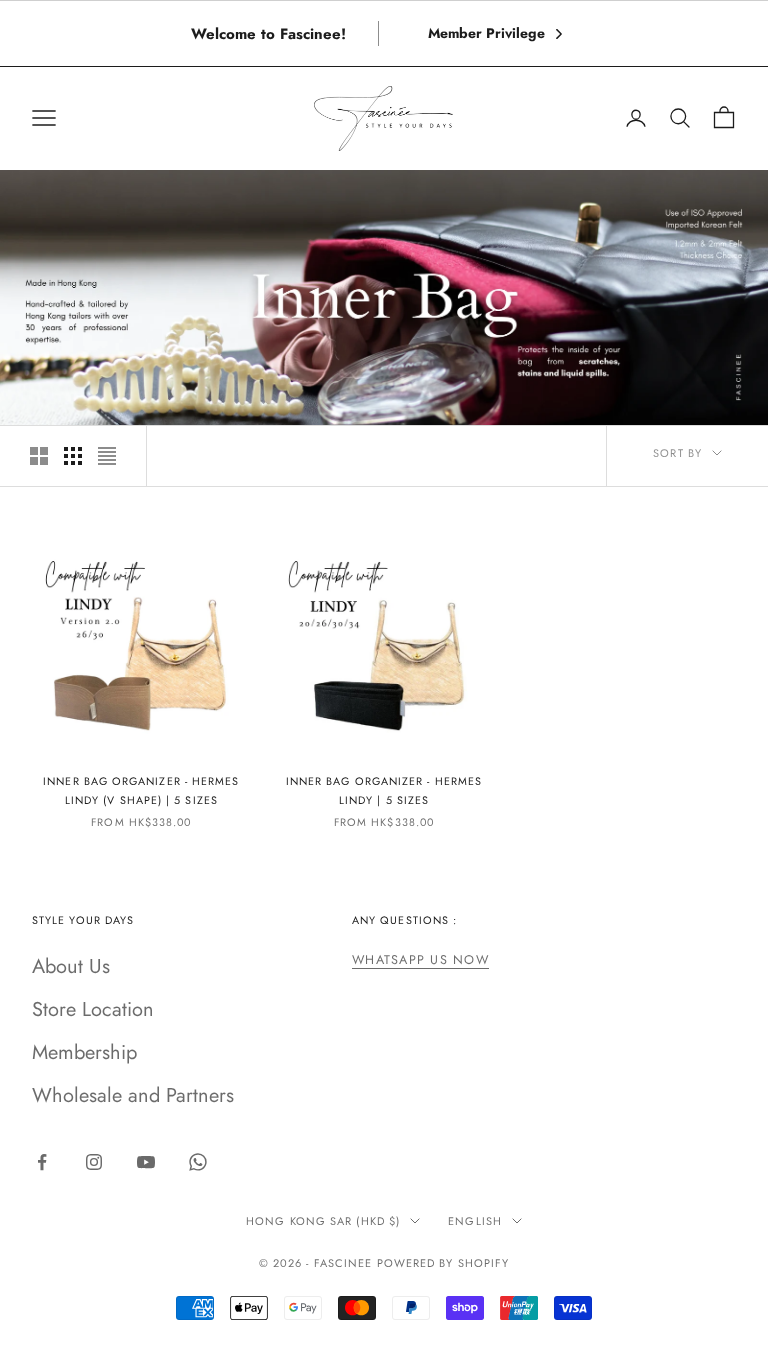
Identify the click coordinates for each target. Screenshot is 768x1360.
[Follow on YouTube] (146, 1162)
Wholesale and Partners (133, 1095)
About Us (71, 966)
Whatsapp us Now (420, 960)
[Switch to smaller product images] (73, 456)
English (475, 1221)
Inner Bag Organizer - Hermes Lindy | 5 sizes (384, 790)
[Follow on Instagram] (94, 1162)
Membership (84, 1052)
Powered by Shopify (443, 1263)
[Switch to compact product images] (107, 456)
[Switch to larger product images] (39, 456)
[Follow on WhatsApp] (198, 1162)
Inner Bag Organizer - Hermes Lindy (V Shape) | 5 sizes (141, 790)
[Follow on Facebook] (42, 1162)
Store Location (93, 1009)
